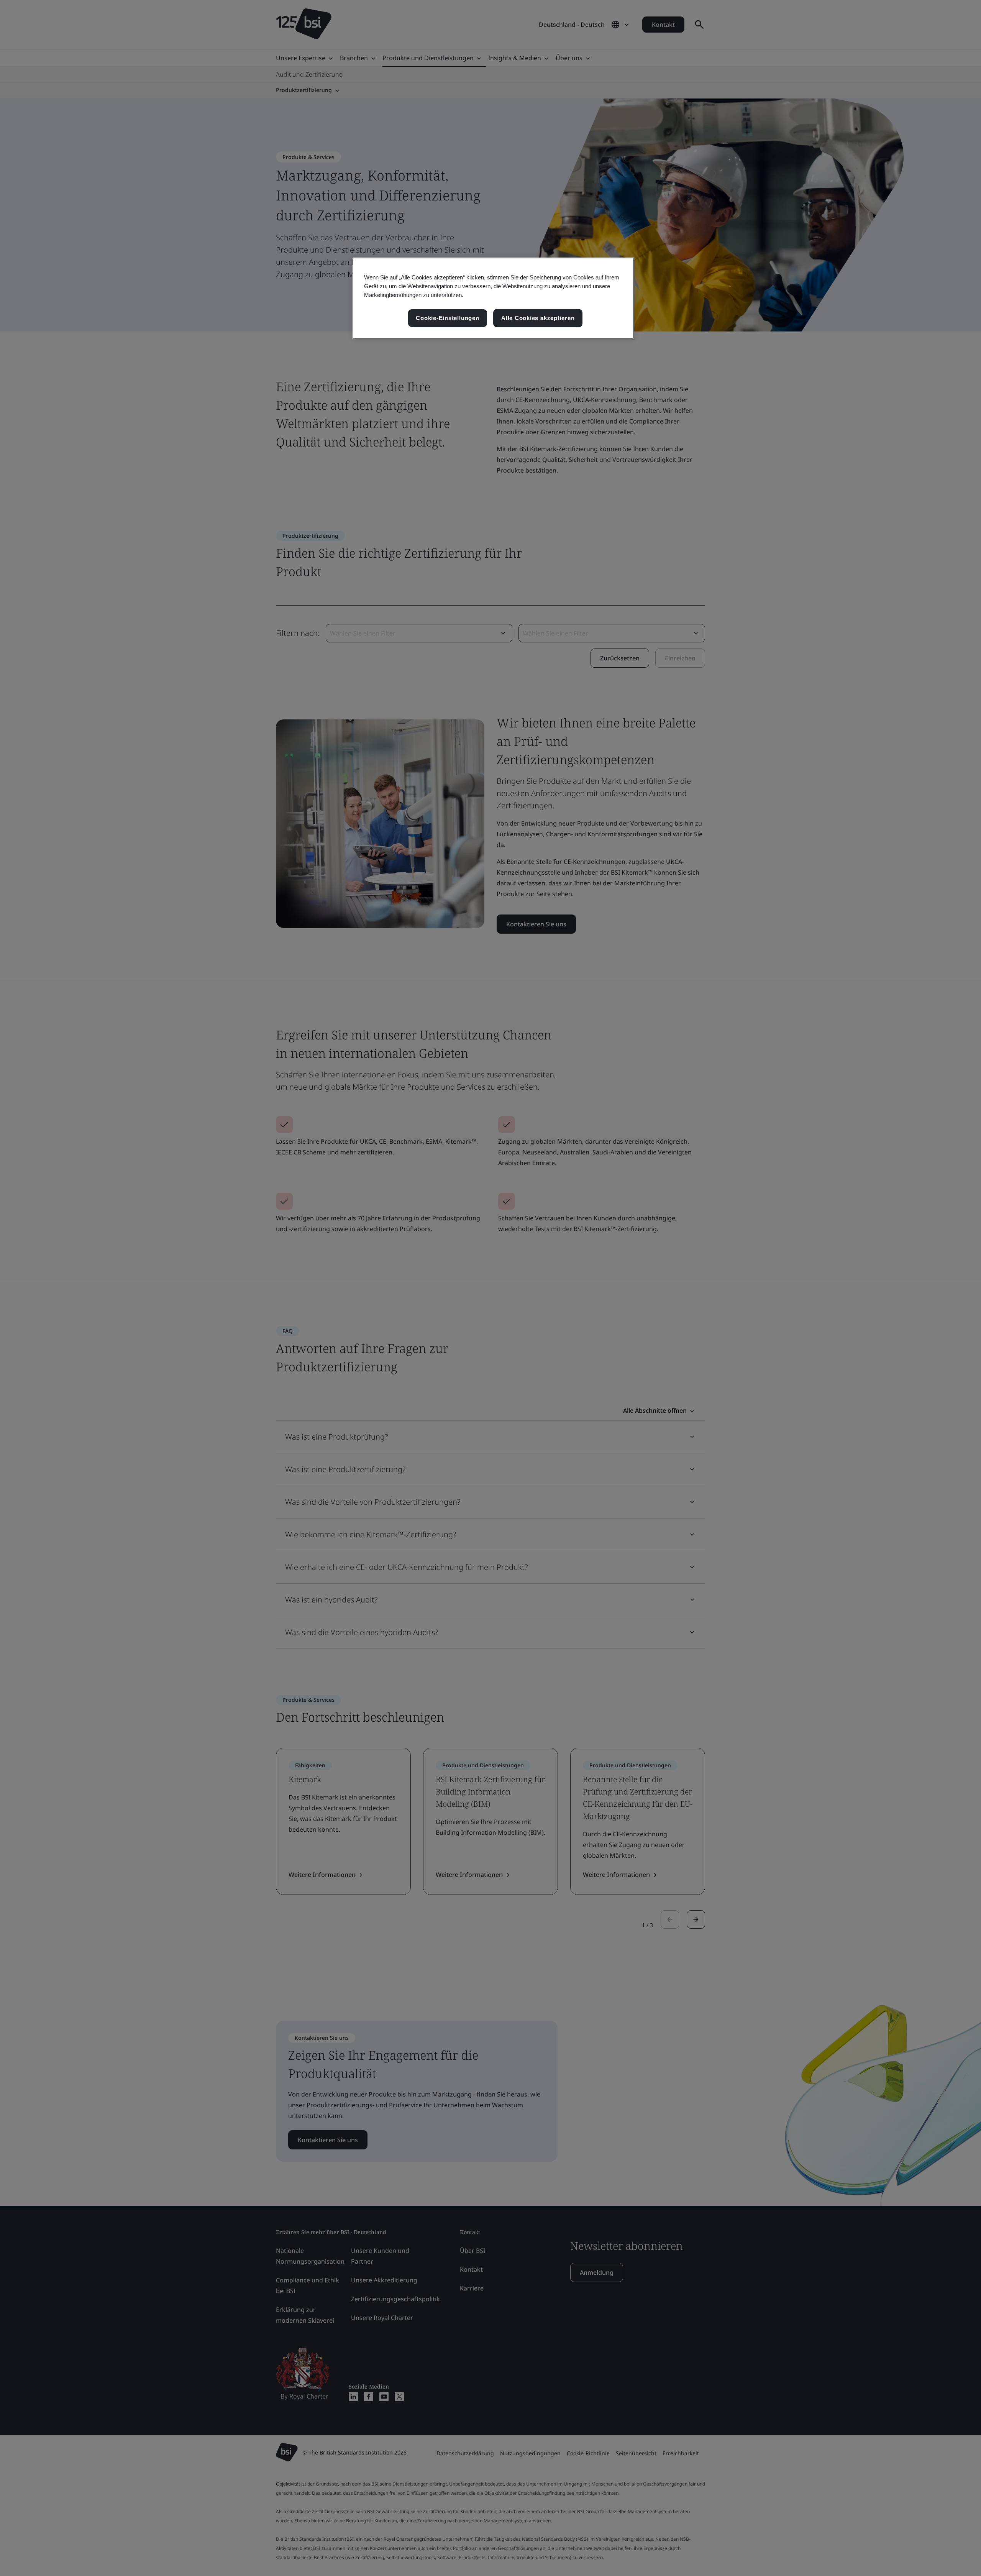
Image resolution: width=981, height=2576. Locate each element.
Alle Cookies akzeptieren (538, 318)
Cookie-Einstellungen (447, 318)
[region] (493, 298)
